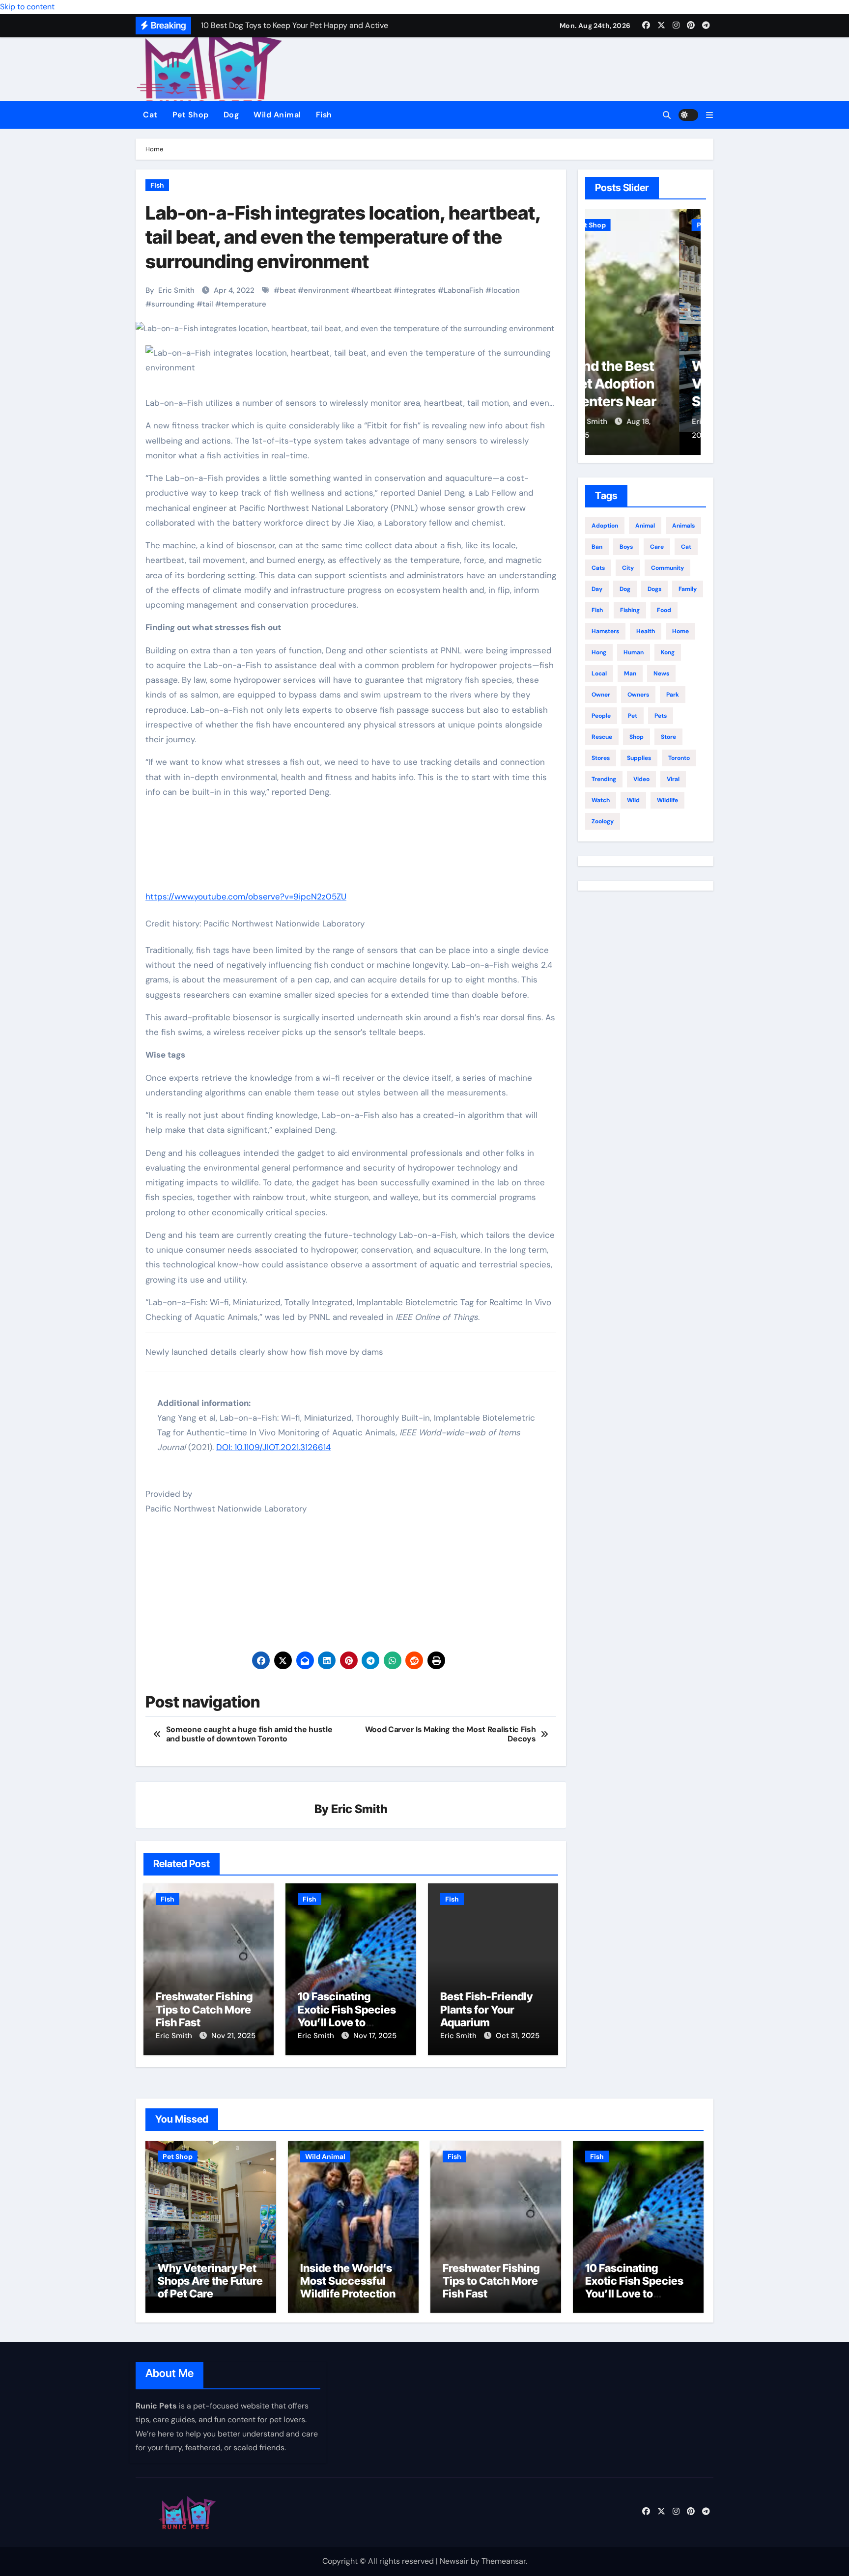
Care (657, 547)
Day (597, 589)
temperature (244, 304)
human (634, 652)
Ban (597, 547)
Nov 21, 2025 (233, 2036)
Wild (633, 800)
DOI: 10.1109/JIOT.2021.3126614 (273, 1447)
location (506, 290)
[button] (709, 115)
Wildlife (667, 800)
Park (673, 695)
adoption (605, 526)
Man (630, 673)
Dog (231, 115)
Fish (324, 115)
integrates (418, 290)
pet (633, 716)
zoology (603, 821)
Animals (683, 526)
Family (688, 589)
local (599, 673)
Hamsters (605, 631)
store (668, 737)
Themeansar (504, 2561)
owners (638, 695)
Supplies (639, 758)
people (601, 716)
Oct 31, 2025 (518, 2036)
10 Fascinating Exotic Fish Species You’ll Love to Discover (347, 2016)
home (680, 631)
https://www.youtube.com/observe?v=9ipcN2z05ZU (246, 896)
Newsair (454, 2561)
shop (637, 737)
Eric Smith (176, 290)
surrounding (173, 304)
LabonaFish (464, 290)
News (661, 673)
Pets (661, 716)
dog (625, 589)
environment (326, 290)
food (664, 610)
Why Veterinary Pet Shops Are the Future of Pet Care (643, 402)
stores (601, 758)
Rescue (602, 737)
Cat (150, 115)
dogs (654, 589)
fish (597, 610)
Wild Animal (277, 115)
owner (601, 695)
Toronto (679, 758)
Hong (599, 652)
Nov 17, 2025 (375, 2036)
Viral (673, 779)
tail (208, 304)
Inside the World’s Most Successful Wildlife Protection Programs (348, 2287)
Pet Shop (191, 115)
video (641, 779)
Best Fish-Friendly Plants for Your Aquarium (486, 2009)
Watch (601, 800)
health (646, 631)
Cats (598, 568)
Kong (668, 652)
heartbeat (374, 290)
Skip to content (27, 7)
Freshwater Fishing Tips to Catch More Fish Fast (204, 2009)
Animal (645, 526)
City (628, 568)
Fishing (630, 610)
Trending (604, 779)
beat (288, 290)
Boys (626, 547)
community (667, 568)
